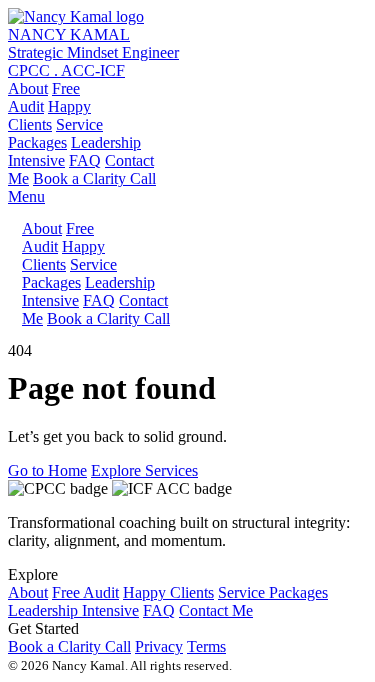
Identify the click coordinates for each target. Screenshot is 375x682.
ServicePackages (55, 133)
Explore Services (144, 470)
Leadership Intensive (73, 610)
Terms (206, 646)
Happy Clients (168, 592)
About (28, 88)
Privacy (159, 646)
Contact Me (216, 610)
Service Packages (273, 592)
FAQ (85, 160)
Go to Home (47, 470)
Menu (26, 196)
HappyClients (49, 115)
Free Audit (85, 592)
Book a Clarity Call (94, 178)
